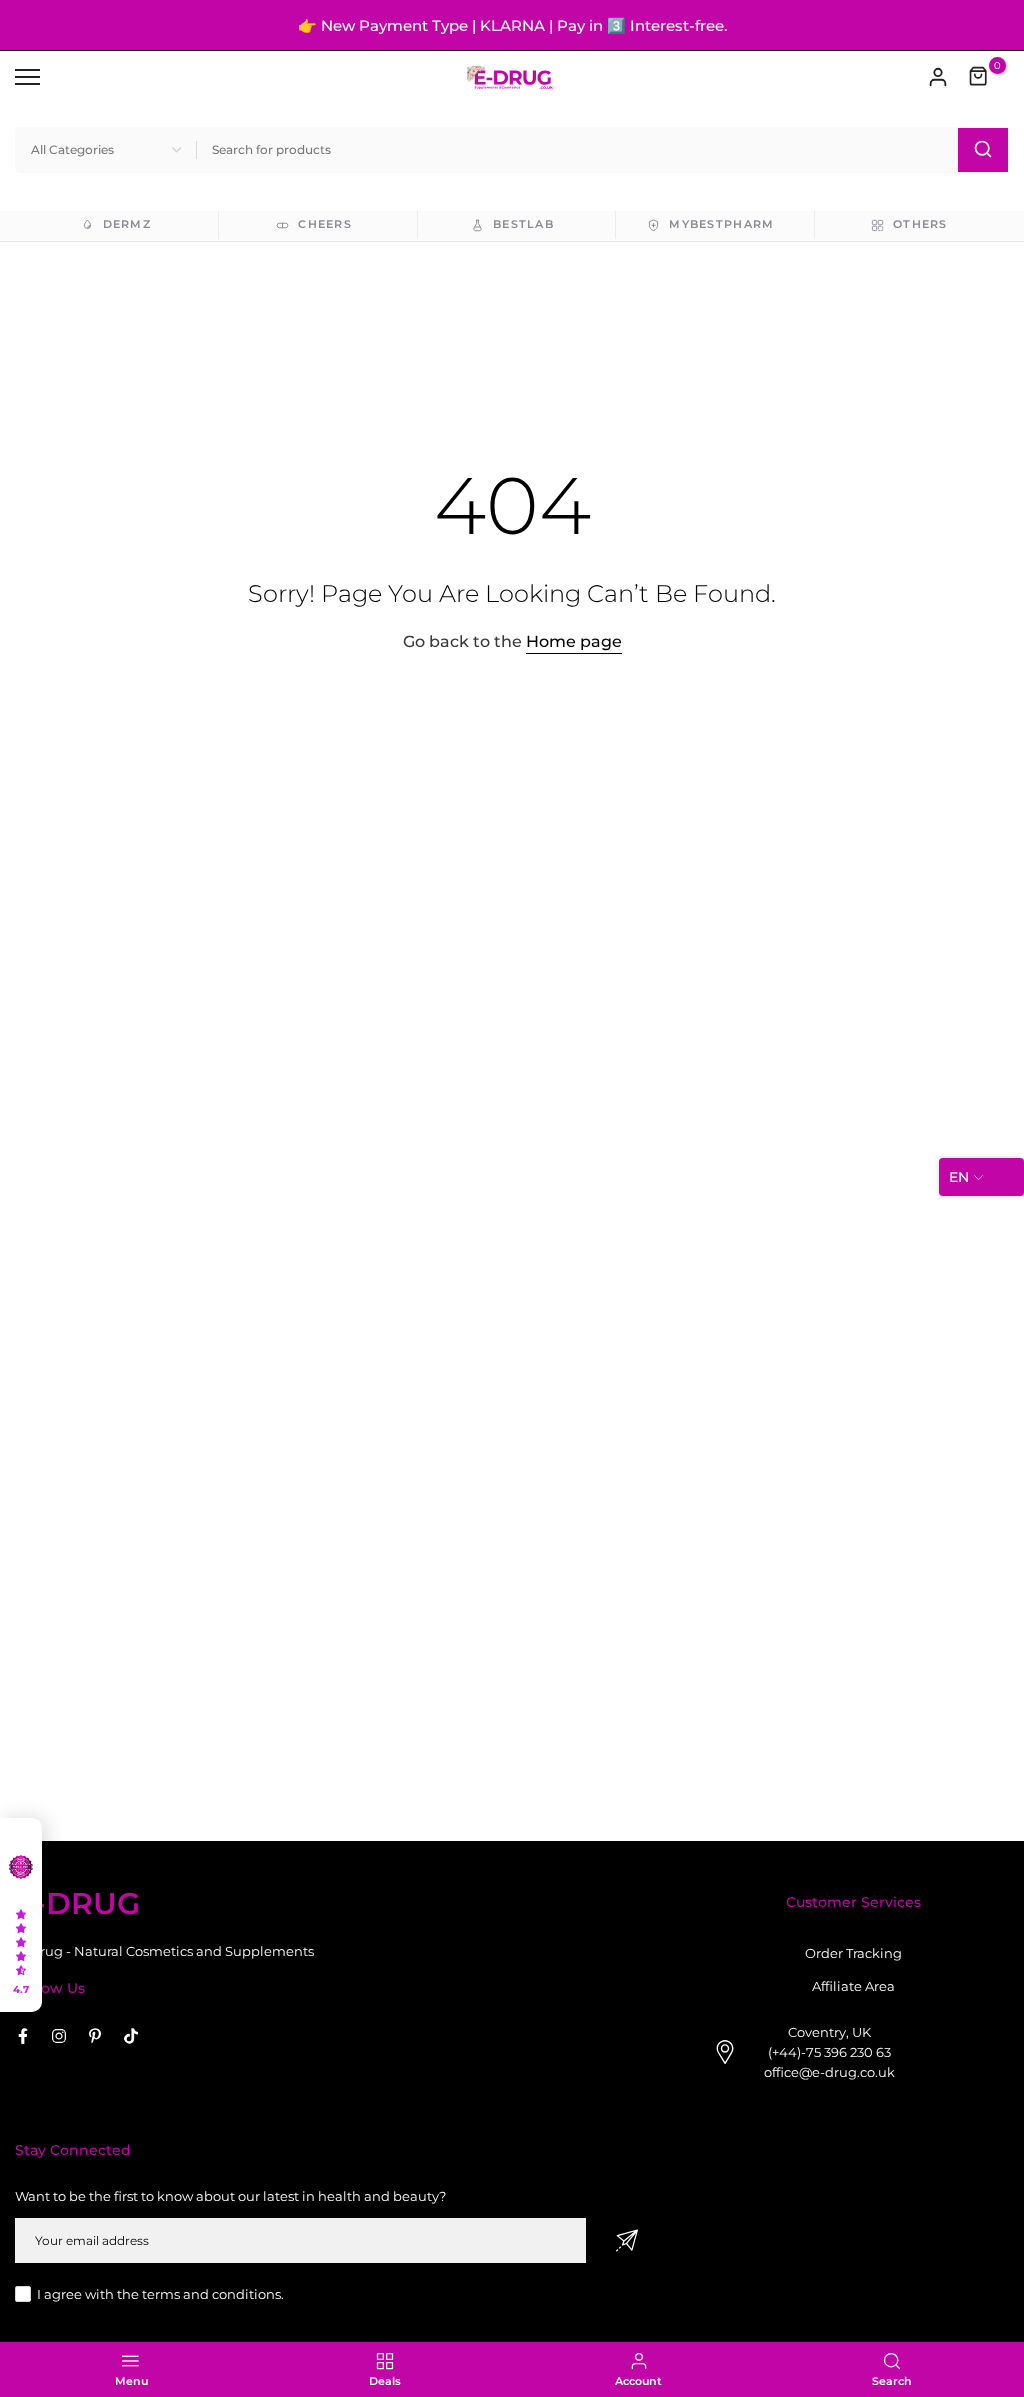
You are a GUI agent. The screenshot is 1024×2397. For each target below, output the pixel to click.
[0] (979, 77)
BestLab (523, 224)
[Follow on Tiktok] (131, 2036)
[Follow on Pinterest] (95, 2036)
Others (920, 224)
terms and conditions (211, 2294)
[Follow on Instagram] (59, 2036)
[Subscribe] (627, 2240)
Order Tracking (853, 1953)
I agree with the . (160, 2294)
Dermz (127, 224)
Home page (574, 641)
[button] (21, 1915)
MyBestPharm (721, 224)
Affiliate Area (853, 1986)
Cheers (325, 224)
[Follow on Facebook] (23, 2036)
